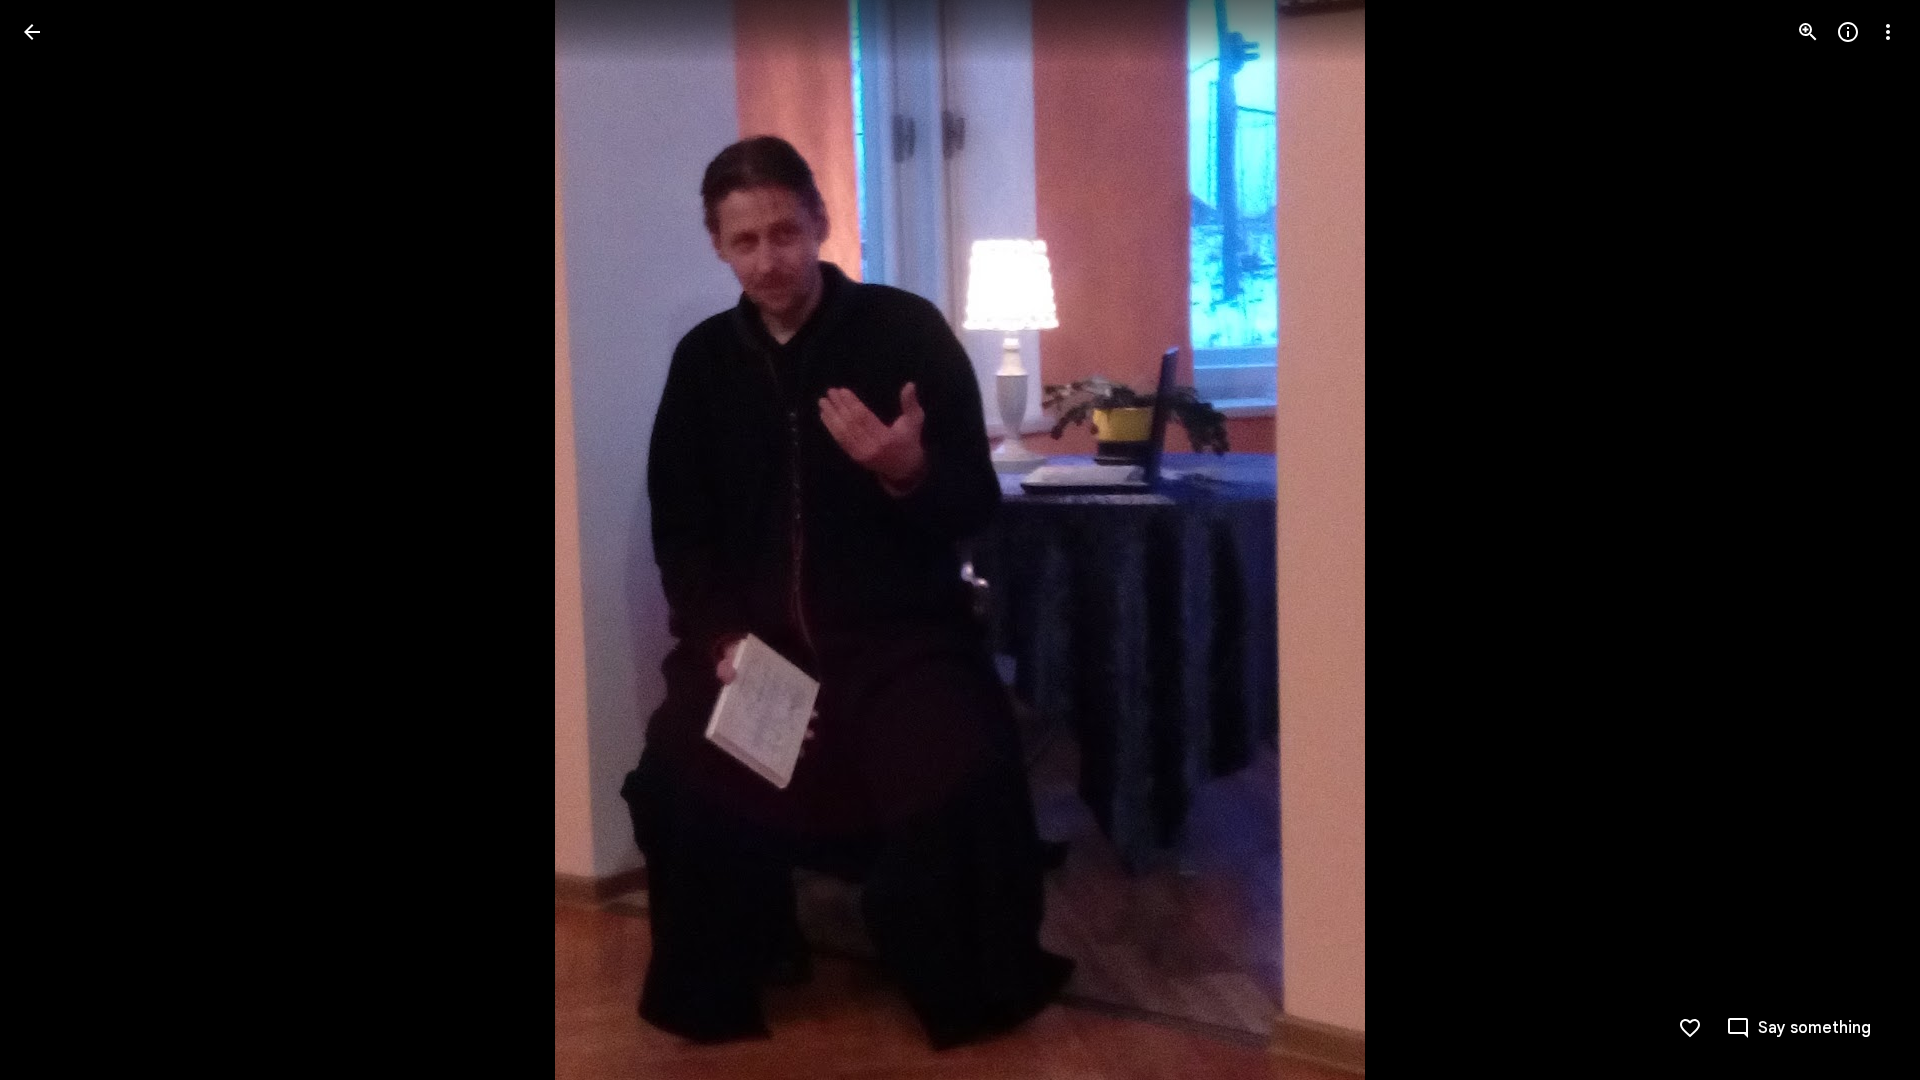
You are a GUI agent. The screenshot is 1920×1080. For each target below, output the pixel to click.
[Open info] (1848, 32)
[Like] (1690, 1028)
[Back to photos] (32, 32)
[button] (1864, 540)
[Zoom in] (1808, 32)
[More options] (1888, 32)
